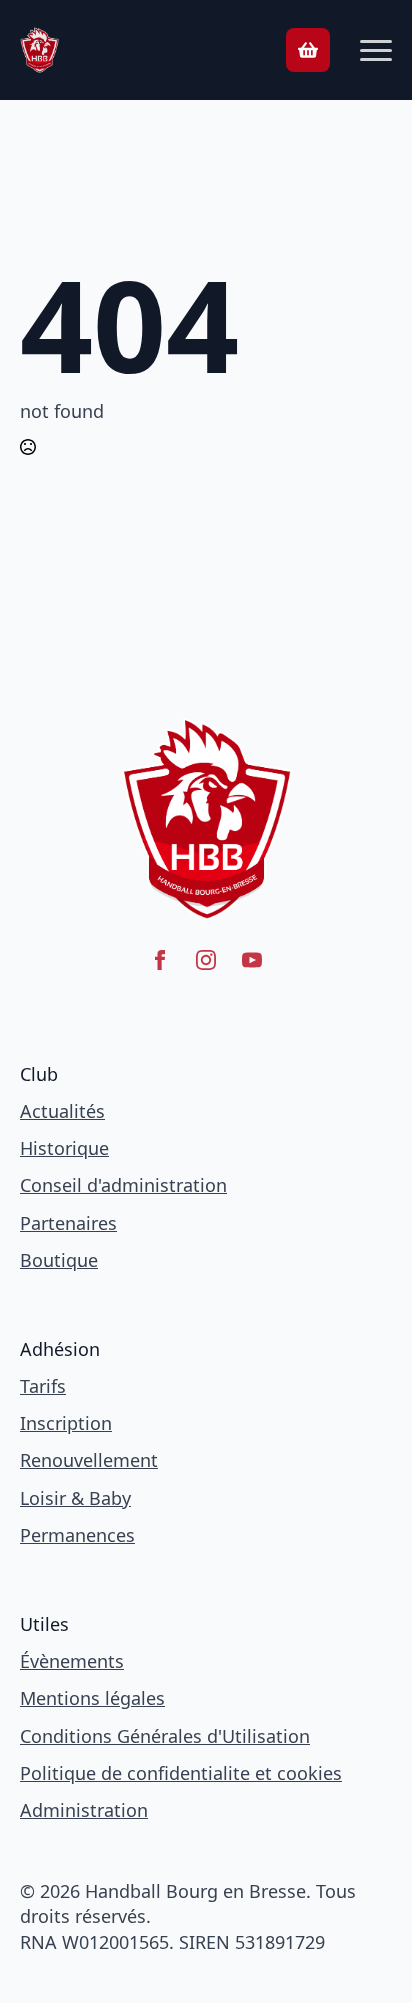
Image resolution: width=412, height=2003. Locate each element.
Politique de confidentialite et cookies (181, 1773)
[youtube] (252, 960)
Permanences (77, 1535)
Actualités (62, 1111)
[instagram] (206, 960)
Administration (84, 1810)
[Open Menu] (376, 50)
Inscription (66, 1423)
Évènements (72, 1661)
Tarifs (43, 1386)
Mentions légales (92, 1698)
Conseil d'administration (123, 1185)
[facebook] (160, 960)
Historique (64, 1148)
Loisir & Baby (75, 1498)
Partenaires (68, 1223)
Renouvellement (89, 1460)
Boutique (59, 1260)
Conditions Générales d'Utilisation (165, 1736)
